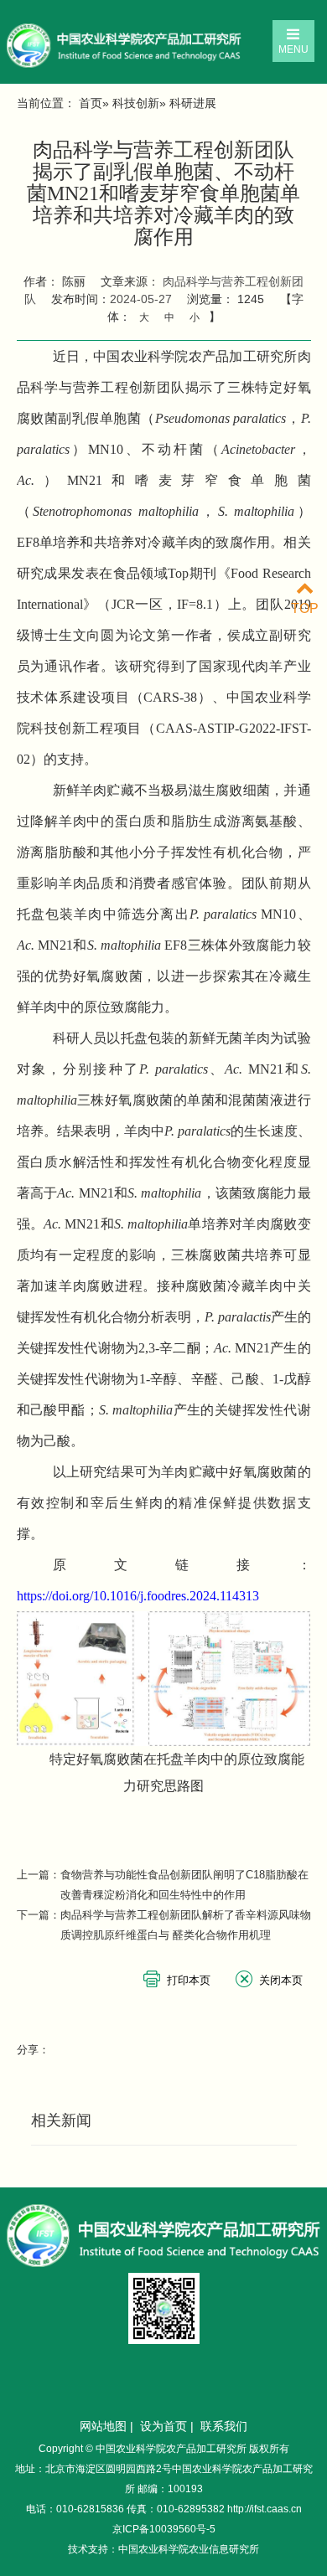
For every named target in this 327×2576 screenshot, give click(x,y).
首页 (91, 103)
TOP (305, 608)
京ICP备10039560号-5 (164, 2529)
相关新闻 (61, 2120)
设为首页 (163, 2426)
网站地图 (103, 2426)
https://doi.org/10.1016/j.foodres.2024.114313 (138, 1596)
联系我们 (224, 2426)
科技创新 (136, 103)
